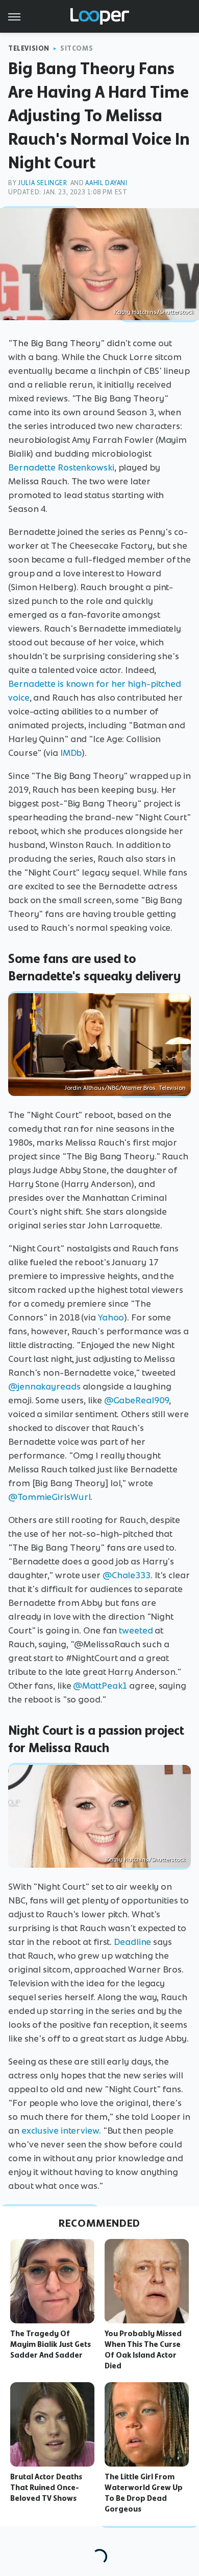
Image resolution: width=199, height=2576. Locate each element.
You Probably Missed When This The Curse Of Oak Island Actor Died (143, 2349)
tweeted (136, 1630)
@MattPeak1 (100, 1686)
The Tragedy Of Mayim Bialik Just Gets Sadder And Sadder (51, 2344)
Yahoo (111, 1317)
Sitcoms (77, 48)
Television (29, 48)
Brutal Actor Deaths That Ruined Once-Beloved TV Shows (46, 2488)
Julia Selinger (42, 183)
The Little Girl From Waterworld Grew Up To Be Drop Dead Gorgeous (144, 2493)
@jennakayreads (44, 1386)
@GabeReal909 (137, 1400)
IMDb (71, 753)
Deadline (132, 1942)
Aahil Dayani (106, 183)
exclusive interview (60, 2131)
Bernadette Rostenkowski (61, 467)
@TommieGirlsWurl (49, 1497)
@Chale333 (127, 1575)
